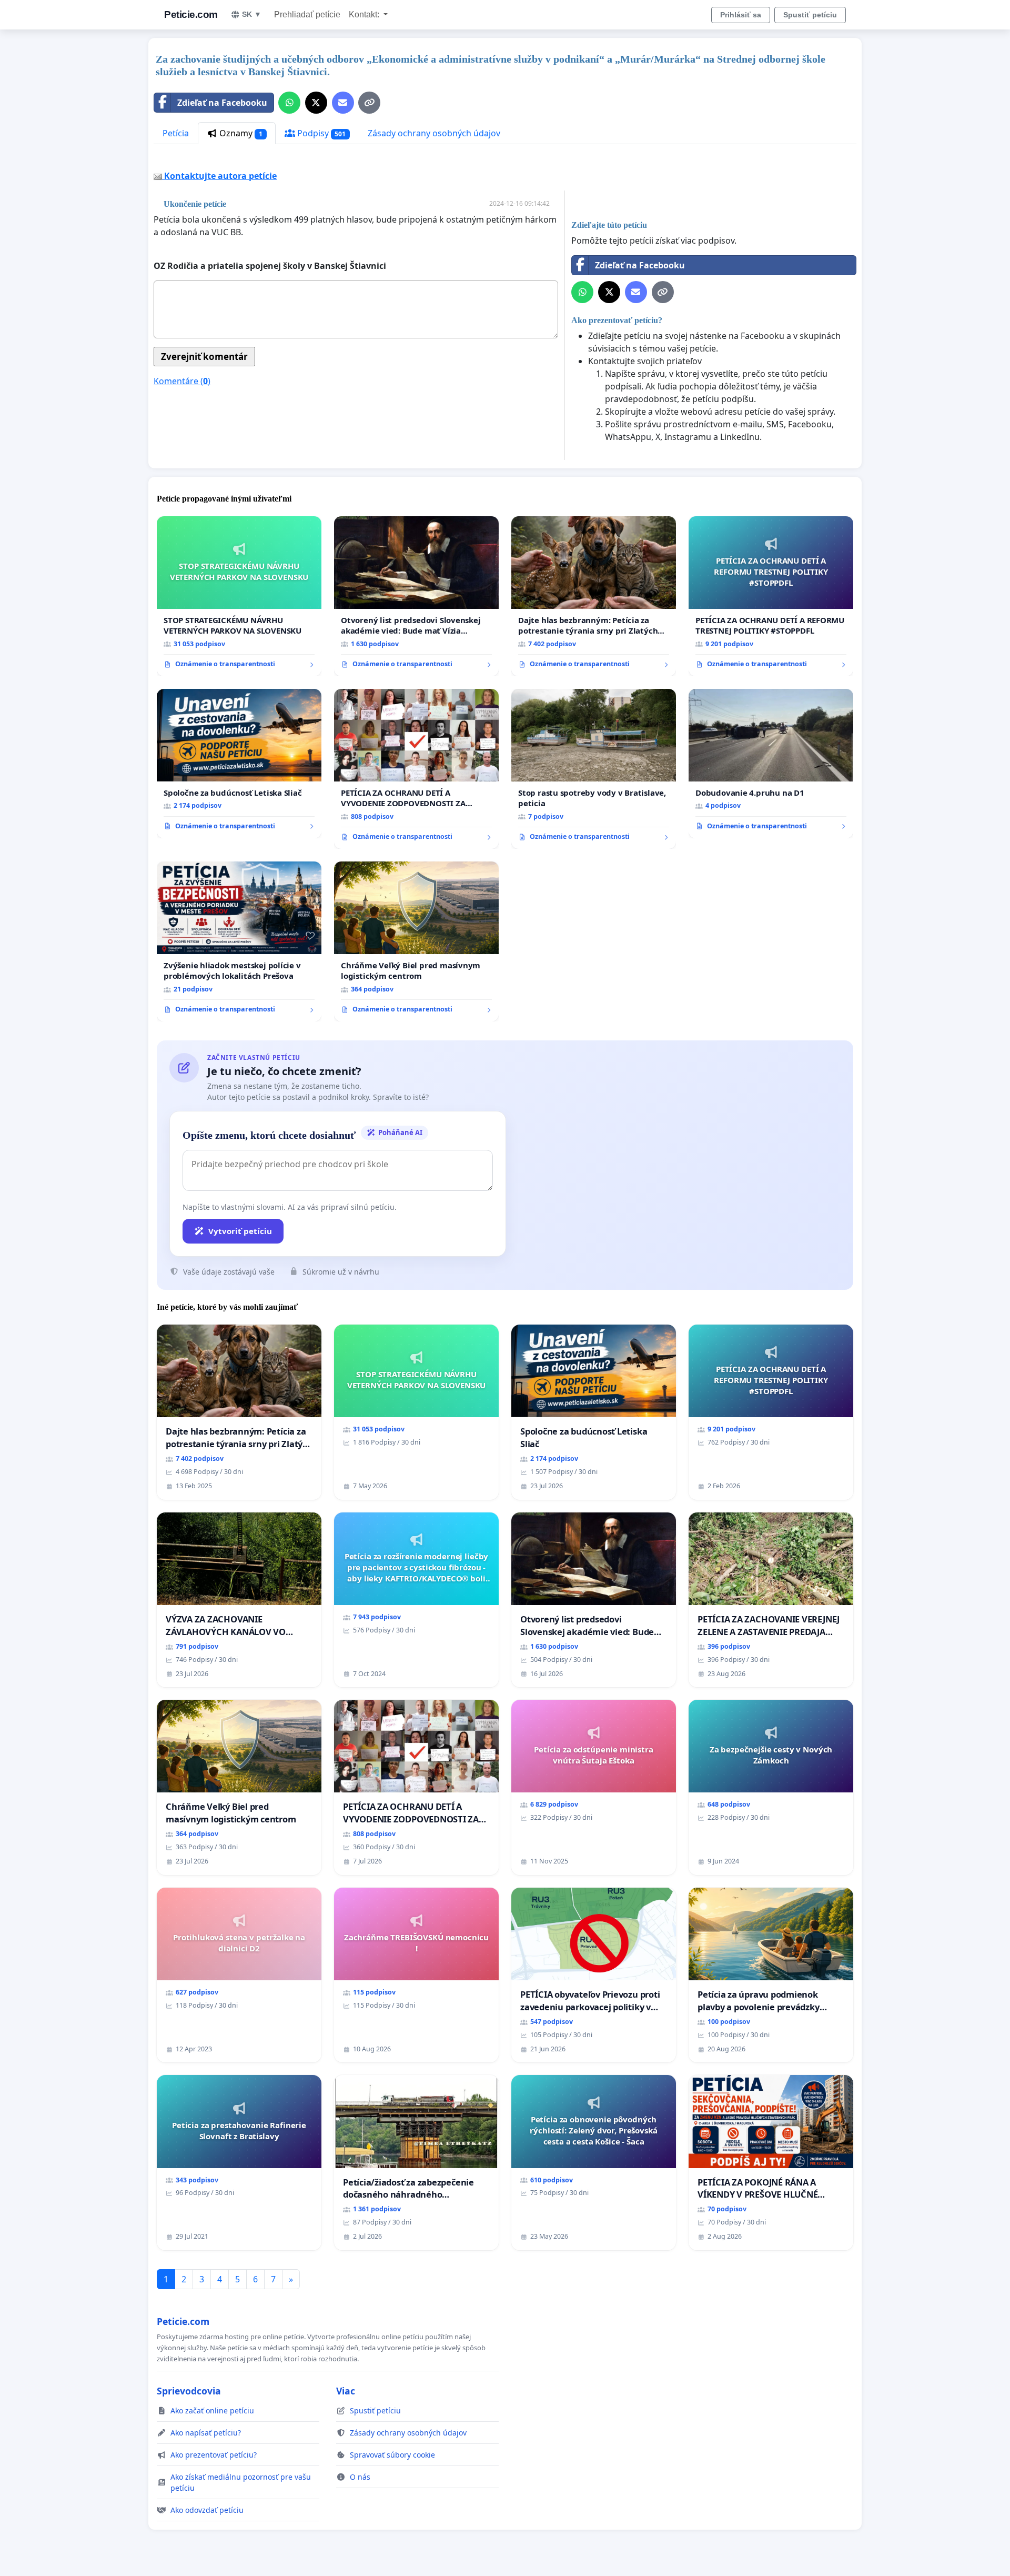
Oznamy (240, 133)
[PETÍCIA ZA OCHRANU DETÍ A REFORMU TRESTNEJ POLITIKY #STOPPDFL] (771, 596)
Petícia (176, 133)
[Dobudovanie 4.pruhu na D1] (771, 764)
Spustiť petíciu (810, 15)
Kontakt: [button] (365, 14)
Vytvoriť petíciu (240, 1231)
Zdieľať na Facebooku (222, 103)
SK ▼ (252, 14)
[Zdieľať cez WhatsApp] (289, 103)
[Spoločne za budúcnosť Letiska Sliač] (239, 764)
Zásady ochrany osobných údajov (434, 133)
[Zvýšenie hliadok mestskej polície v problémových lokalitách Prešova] (239, 941)
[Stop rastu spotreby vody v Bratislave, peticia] (594, 769)
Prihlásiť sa (741, 15)
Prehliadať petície (307, 14)
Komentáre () (182, 381)
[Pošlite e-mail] (343, 103)
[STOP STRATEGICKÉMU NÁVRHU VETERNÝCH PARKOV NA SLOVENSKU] (239, 596)
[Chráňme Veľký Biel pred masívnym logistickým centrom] (416, 941)
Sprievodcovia (189, 2391)
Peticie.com (191, 14)
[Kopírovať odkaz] (369, 103)
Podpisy (321, 133)
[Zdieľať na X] (316, 103)
